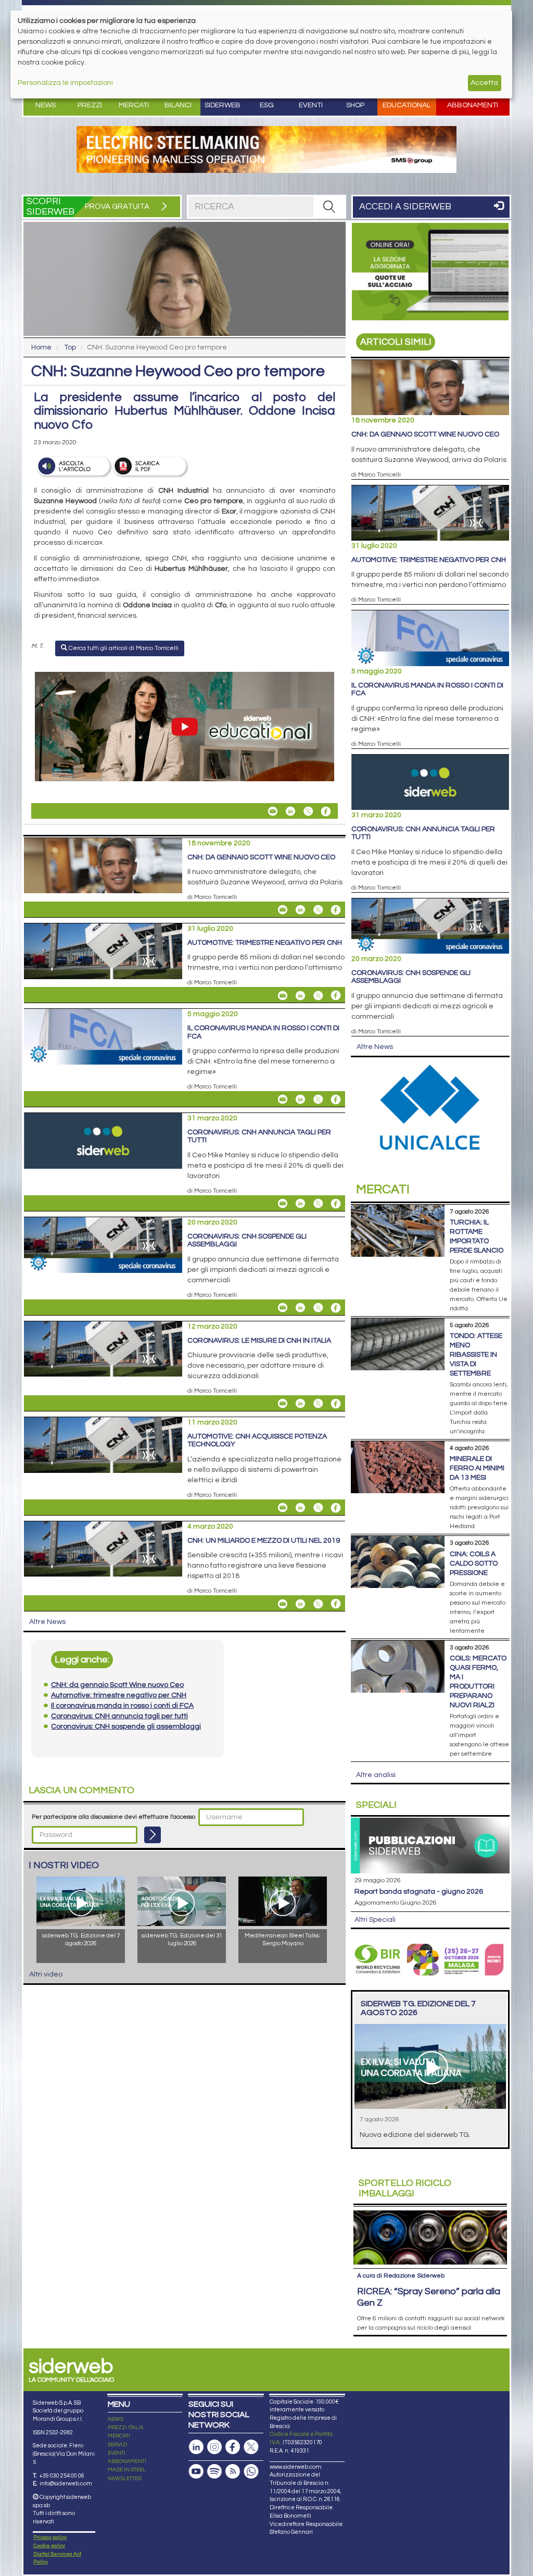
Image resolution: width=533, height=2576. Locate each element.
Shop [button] (355, 105)
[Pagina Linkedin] (196, 2447)
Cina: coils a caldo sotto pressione (474, 1564)
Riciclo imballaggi (405, 2188)
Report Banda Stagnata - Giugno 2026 (419, 1892)
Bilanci (178, 105)
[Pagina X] (251, 2447)
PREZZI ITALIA (126, 2428)
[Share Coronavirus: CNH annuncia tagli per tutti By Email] (283, 1204)
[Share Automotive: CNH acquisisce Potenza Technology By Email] (283, 1508)
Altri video (46, 1974)
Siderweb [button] (223, 105)
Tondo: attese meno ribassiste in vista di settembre (476, 1355)
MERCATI (119, 2436)
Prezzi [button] (90, 105)
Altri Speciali (375, 1920)
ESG (267, 105)
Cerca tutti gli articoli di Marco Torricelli (123, 648)
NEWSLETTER (125, 2479)
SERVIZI (118, 2445)
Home (41, 347)
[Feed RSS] (233, 2472)
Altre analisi (376, 1775)
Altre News (47, 1622)
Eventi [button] (311, 105)
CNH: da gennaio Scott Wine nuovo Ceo (261, 857)
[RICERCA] (329, 207)
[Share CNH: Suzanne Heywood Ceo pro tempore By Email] (273, 811)
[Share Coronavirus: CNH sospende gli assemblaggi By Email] (283, 1308)
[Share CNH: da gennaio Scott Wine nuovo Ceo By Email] (283, 910)
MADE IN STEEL (127, 2470)
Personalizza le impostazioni (65, 83)
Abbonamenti (473, 105)
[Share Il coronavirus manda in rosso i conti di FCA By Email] (283, 1099)
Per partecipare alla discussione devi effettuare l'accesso (113, 1817)
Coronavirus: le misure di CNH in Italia (259, 1341)
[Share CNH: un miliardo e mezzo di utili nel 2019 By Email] (283, 1604)
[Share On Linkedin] (290, 811)
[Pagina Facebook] (233, 2447)
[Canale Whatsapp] (251, 2472)
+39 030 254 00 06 (62, 2476)
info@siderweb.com (66, 2484)
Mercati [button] (134, 105)
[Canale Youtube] (196, 2472)
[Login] (153, 1835)
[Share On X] (308, 811)
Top (70, 347)
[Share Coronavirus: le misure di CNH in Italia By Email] (283, 1404)
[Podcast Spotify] (214, 2472)
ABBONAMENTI (127, 2461)
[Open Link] (266, 149)
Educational (407, 105)
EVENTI (117, 2453)
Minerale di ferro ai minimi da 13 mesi (477, 1468)
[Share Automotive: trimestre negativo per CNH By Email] (283, 995)
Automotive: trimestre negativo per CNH (265, 943)
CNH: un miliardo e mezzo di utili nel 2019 (264, 1541)
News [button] (46, 105)
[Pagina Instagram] (214, 2447)
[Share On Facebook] (326, 811)
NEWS (116, 2419)
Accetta (484, 83)
